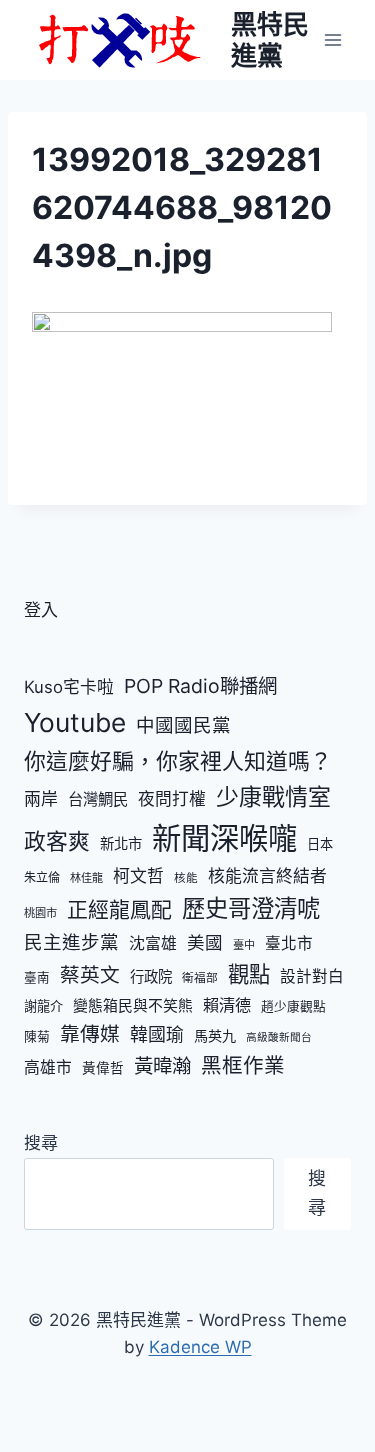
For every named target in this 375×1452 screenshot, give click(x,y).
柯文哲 (138, 876)
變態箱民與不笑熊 (133, 1006)
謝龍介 (43, 1006)
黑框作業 (243, 1065)
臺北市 (289, 943)
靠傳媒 (90, 1034)
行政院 (151, 976)
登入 (41, 610)
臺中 (244, 945)
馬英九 (215, 1035)
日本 (320, 844)
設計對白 (312, 976)
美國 (205, 942)
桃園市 (40, 913)
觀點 (249, 974)
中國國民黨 (183, 725)
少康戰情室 (273, 797)
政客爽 (57, 841)
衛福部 (200, 978)
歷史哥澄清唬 (251, 908)
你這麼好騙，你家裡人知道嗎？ (178, 761)
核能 (186, 878)
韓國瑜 (157, 1034)
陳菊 (37, 1036)
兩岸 (41, 799)
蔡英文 (90, 975)
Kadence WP (200, 1347)
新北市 (121, 843)
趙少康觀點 (293, 1006)
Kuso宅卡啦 (69, 687)
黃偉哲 (103, 1068)
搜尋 (41, 1143)
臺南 (37, 977)
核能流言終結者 (267, 876)
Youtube (75, 722)
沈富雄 (153, 943)
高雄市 (48, 1067)
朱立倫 (42, 877)
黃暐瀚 (162, 1066)
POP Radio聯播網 (200, 686)
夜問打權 (172, 799)
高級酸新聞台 (279, 1037)
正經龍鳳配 (119, 909)
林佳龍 (86, 878)
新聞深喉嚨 (224, 838)
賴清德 (227, 1005)
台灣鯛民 (98, 799)
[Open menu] (332, 39)
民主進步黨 (71, 942)
